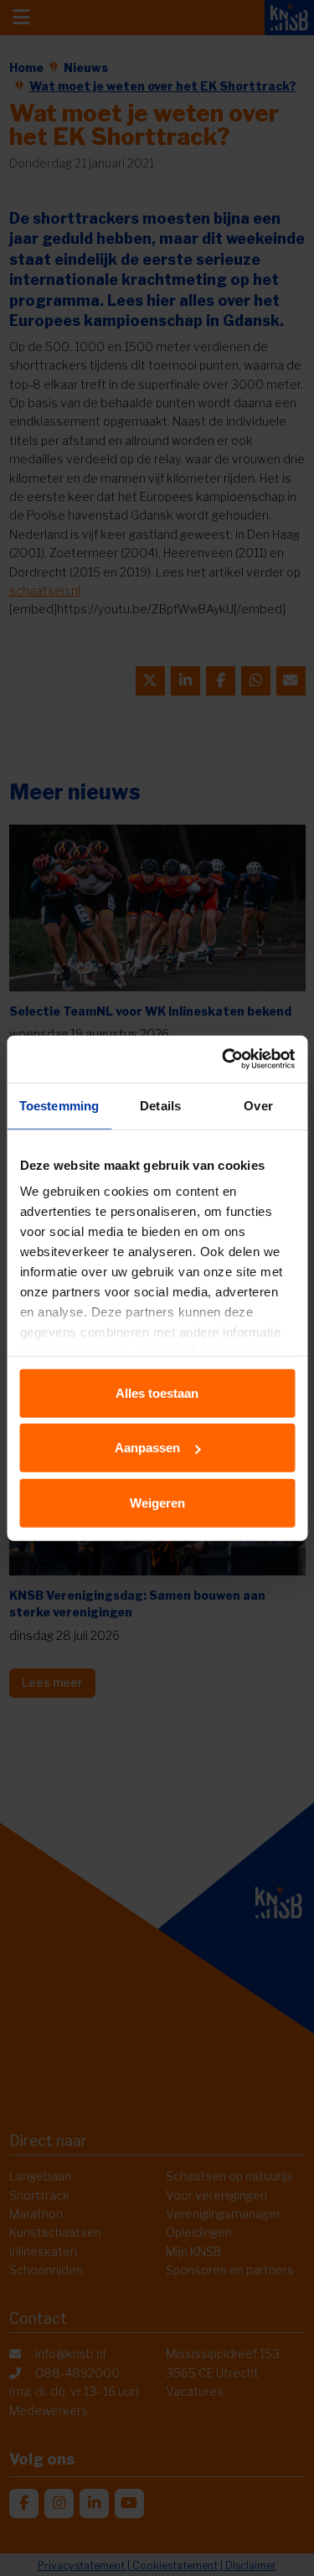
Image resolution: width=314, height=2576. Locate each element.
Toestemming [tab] (59, 1105)
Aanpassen (147, 1448)
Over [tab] (258, 1105)
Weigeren (157, 1502)
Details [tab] (160, 1105)
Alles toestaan (157, 1392)
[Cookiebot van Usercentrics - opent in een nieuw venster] (224, 1059)
